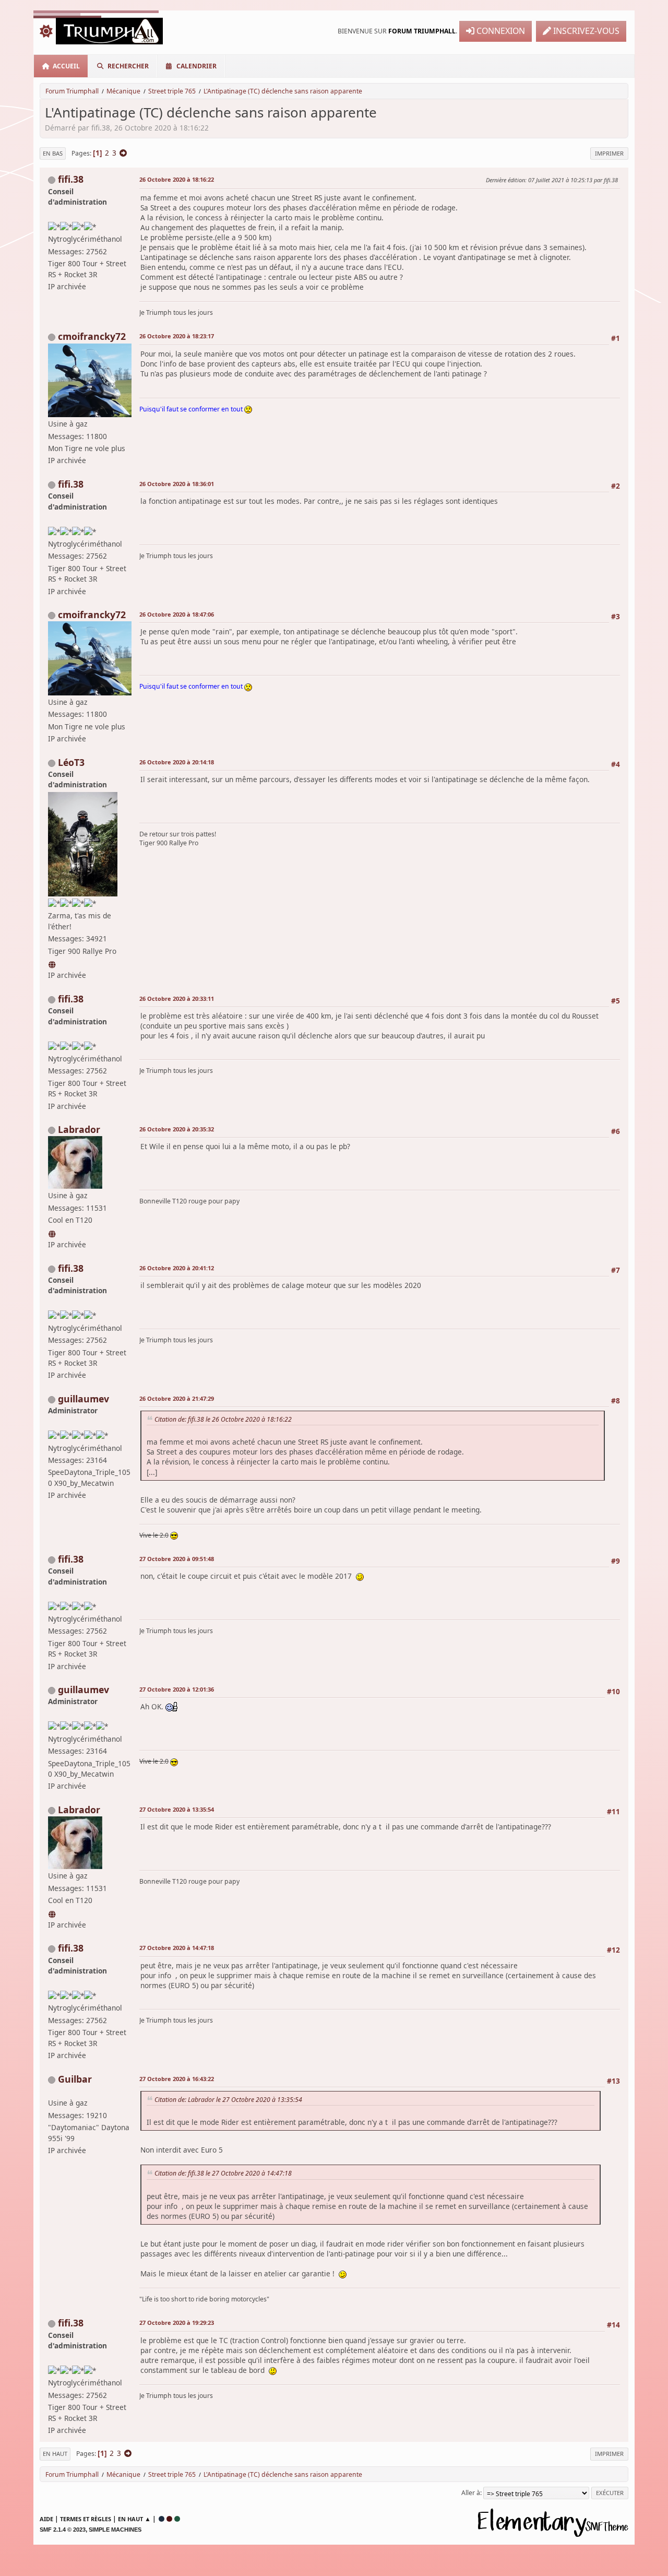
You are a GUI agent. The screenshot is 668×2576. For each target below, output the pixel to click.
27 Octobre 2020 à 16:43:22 (177, 2079)
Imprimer (609, 153)
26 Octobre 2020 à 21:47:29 (177, 1398)
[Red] (169, 2519)
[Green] (177, 2519)
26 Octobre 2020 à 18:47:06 (177, 614)
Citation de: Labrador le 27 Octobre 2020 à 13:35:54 (228, 2100)
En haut (55, 2454)
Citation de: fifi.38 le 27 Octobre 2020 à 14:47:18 (223, 2173)
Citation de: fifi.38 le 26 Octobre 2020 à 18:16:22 (223, 1419)
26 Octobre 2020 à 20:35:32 (177, 1129)
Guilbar (75, 2079)
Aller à (471, 2493)
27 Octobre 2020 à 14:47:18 (177, 1948)
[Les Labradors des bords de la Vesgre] (53, 1232)
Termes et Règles (86, 2519)
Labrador (79, 1129)
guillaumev (83, 1399)
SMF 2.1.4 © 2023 (63, 2530)
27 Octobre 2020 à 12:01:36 (177, 1689)
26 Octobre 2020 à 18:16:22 (177, 179)
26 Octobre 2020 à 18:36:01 (177, 484)
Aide (46, 2519)
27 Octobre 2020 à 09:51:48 (177, 1559)
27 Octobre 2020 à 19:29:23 (177, 2323)
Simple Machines (115, 2530)
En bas (53, 153)
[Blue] (162, 2519)
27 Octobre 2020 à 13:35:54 (177, 1809)
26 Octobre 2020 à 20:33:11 (177, 999)
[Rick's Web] (53, 963)
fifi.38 (71, 179)
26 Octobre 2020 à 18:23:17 (177, 336)
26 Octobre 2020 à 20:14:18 (177, 762)
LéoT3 (71, 762)
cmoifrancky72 (92, 336)
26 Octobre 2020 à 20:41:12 (177, 1268)
